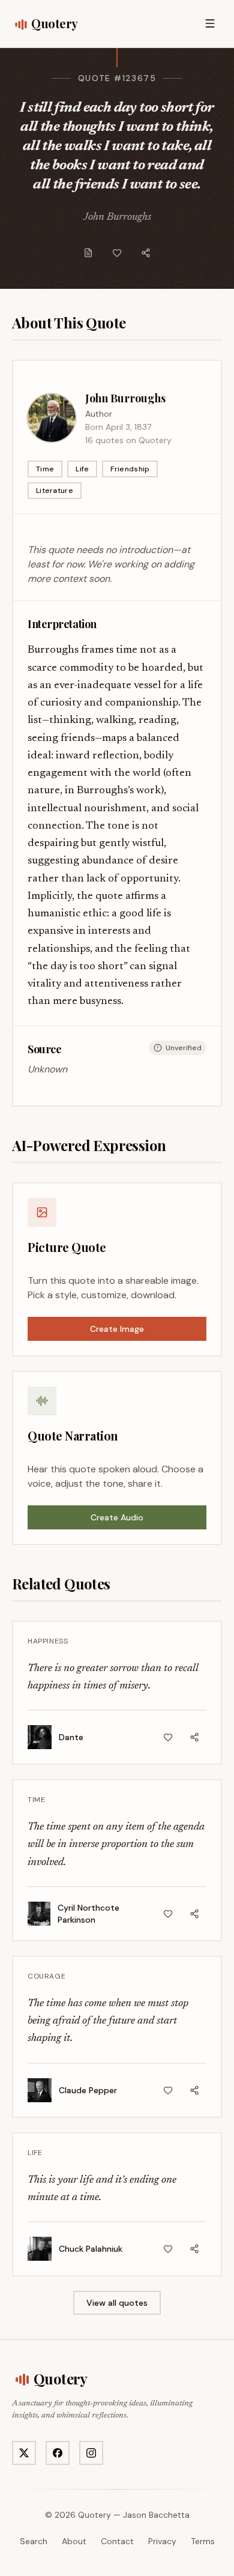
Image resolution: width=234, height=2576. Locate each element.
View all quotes (117, 2303)
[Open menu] (210, 23)
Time (45, 469)
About (74, 2541)
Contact (117, 2541)
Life (82, 469)
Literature (55, 491)
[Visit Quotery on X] (24, 2453)
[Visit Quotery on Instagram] (91, 2453)
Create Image (117, 1329)
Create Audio (117, 1517)
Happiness (48, 1641)
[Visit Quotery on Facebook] (58, 2453)
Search (34, 2541)
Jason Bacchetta (156, 2515)
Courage (46, 1976)
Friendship (130, 469)
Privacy (162, 2541)
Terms (203, 2541)
